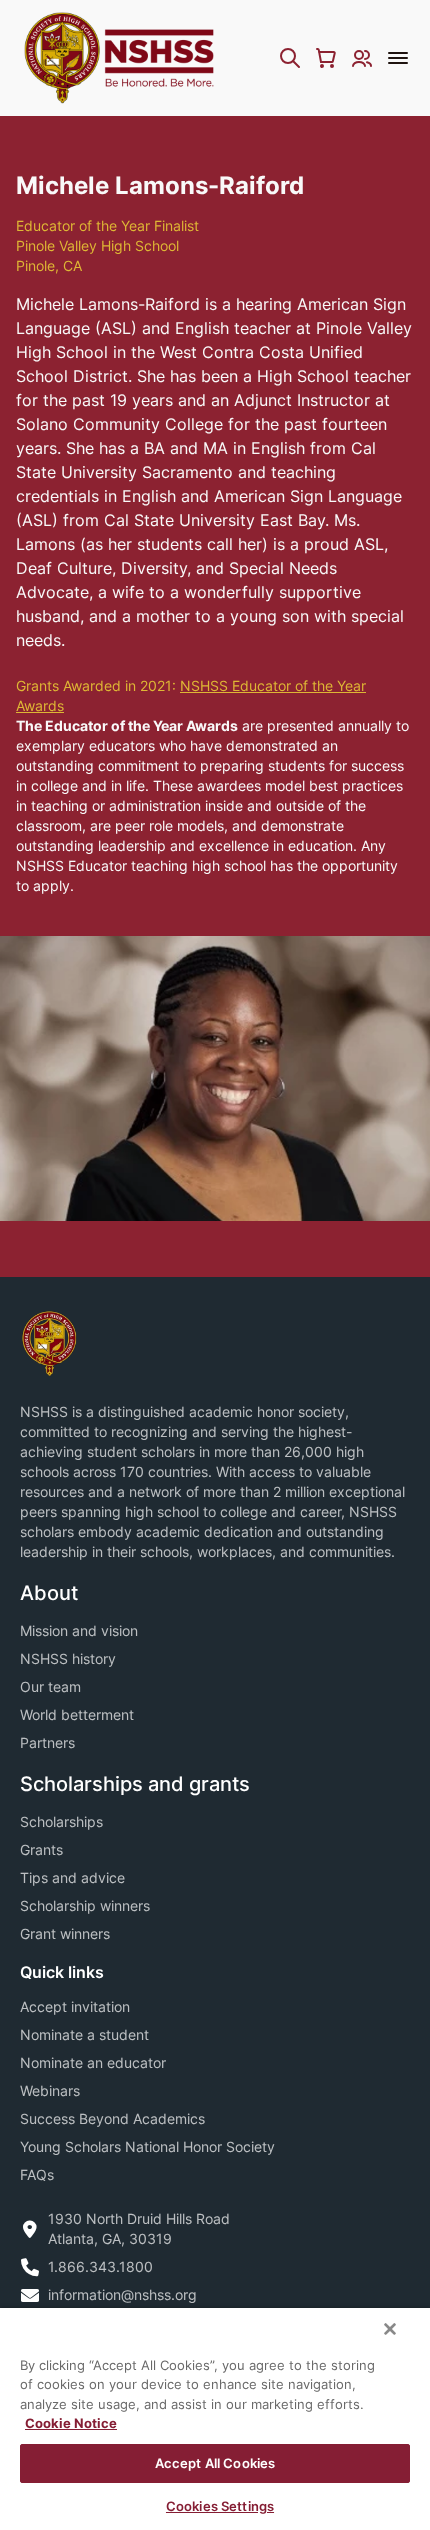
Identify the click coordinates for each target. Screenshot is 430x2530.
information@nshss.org (122, 2294)
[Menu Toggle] (398, 58)
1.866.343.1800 (100, 2266)
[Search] (290, 58)
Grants (41, 1849)
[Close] (390, 2329)
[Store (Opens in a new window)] (326, 58)
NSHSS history (68, 1658)
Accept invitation (75, 2006)
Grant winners (65, 1933)
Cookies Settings (220, 2506)
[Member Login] (362, 58)
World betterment (77, 1714)
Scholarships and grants (135, 1784)
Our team (50, 1686)
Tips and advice (72, 1877)
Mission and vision (79, 1630)
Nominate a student (84, 2034)
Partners (47, 1742)
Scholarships (61, 1821)
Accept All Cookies (215, 2463)
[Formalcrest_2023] (49, 1341)
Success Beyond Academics (112, 2118)
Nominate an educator (93, 2062)
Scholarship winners (85, 1905)
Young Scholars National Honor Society (147, 2146)
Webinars (50, 2090)
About (49, 1593)
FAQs (37, 2174)
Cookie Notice (71, 2423)
